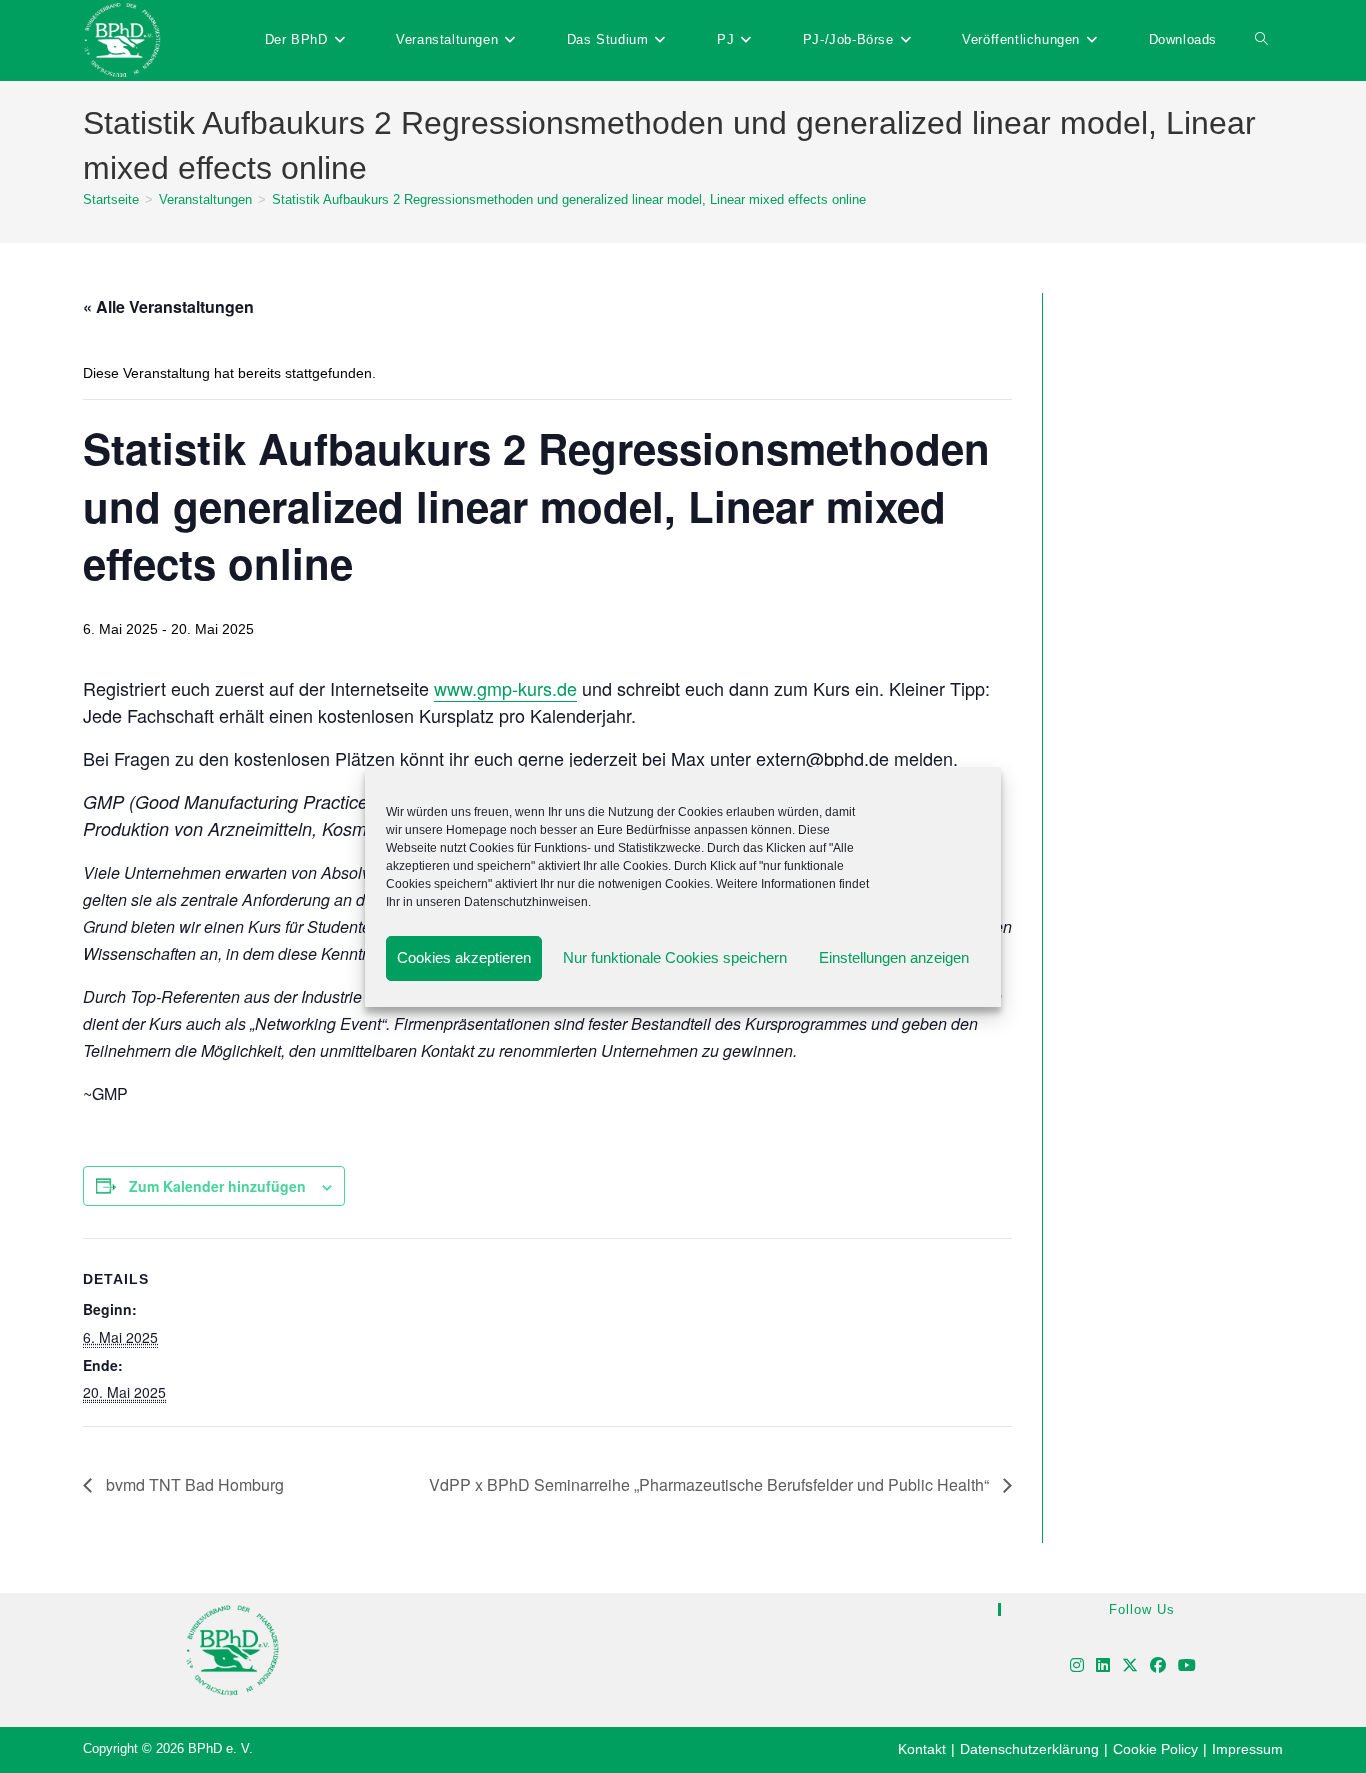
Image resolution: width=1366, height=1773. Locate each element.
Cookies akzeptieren (464, 957)
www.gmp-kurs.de (505, 688)
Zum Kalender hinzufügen (217, 1186)
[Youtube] (1187, 1666)
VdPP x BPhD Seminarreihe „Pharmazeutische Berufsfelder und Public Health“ (711, 1484)
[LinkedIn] (1103, 1666)
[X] (1130, 1666)
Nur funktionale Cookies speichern (675, 957)
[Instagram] (1077, 1666)
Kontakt (922, 1749)
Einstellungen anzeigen (894, 957)
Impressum (1247, 1749)
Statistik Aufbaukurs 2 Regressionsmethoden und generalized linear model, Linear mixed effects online (569, 199)
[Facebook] (1158, 1666)
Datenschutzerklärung (1029, 1749)
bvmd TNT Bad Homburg (193, 1484)
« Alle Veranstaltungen (168, 306)
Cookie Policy (1155, 1749)
